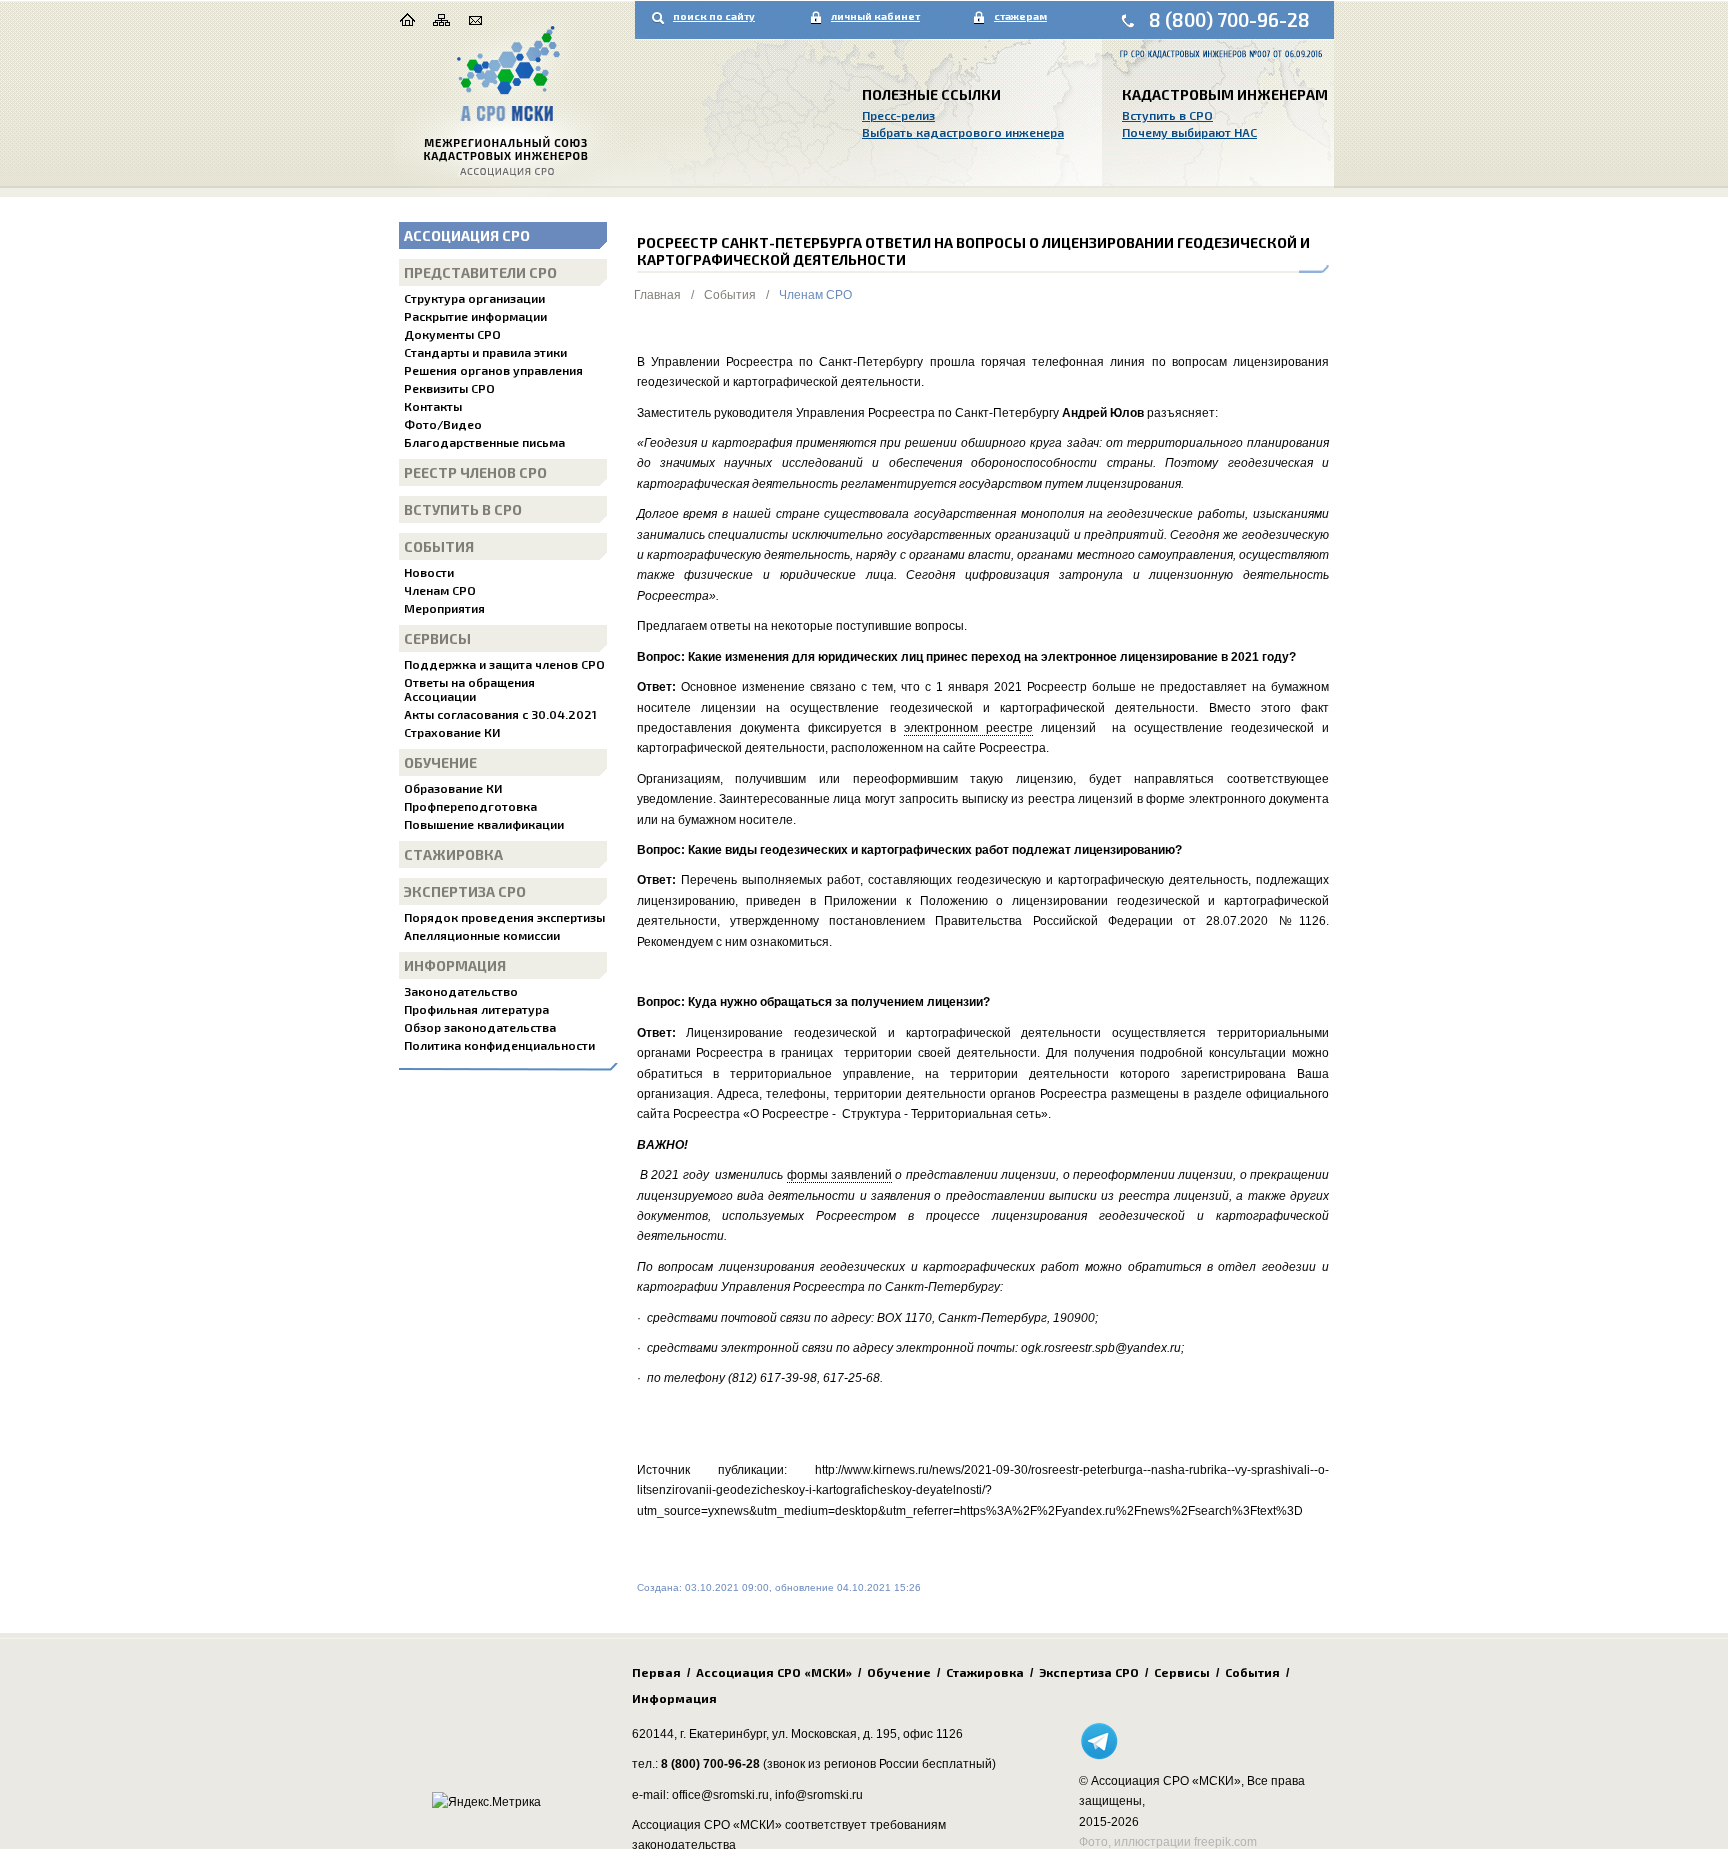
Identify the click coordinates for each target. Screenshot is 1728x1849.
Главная (657, 295)
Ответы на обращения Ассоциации (469, 689)
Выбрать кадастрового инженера (963, 132)
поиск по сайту (714, 16)
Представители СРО (480, 272)
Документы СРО (452, 334)
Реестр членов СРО (475, 472)
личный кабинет (875, 16)
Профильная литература (476, 1009)
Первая (656, 1672)
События (439, 546)
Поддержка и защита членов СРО (504, 664)
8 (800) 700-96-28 (1229, 19)
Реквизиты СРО (449, 388)
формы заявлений (839, 1175)
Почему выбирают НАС (1189, 132)
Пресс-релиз (898, 115)
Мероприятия (444, 608)
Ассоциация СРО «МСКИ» (774, 1672)
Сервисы (437, 638)
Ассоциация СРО (467, 235)
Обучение (440, 762)
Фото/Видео (443, 424)
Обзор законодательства (480, 1027)
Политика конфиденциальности (499, 1045)
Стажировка (453, 854)
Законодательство (461, 991)
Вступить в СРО (1167, 115)
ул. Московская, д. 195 (834, 1734)
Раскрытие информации (475, 316)
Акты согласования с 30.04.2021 (500, 714)
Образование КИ (453, 788)
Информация (455, 965)
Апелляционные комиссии (482, 935)
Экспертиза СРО (465, 891)
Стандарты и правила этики (485, 352)
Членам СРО (440, 590)
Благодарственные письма (484, 442)
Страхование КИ (452, 732)
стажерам (1020, 16)
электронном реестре (968, 728)
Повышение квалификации (484, 824)
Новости (429, 572)
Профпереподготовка (470, 806)
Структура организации (474, 298)
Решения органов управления (493, 370)
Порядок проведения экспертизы (504, 917)
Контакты (433, 406)
